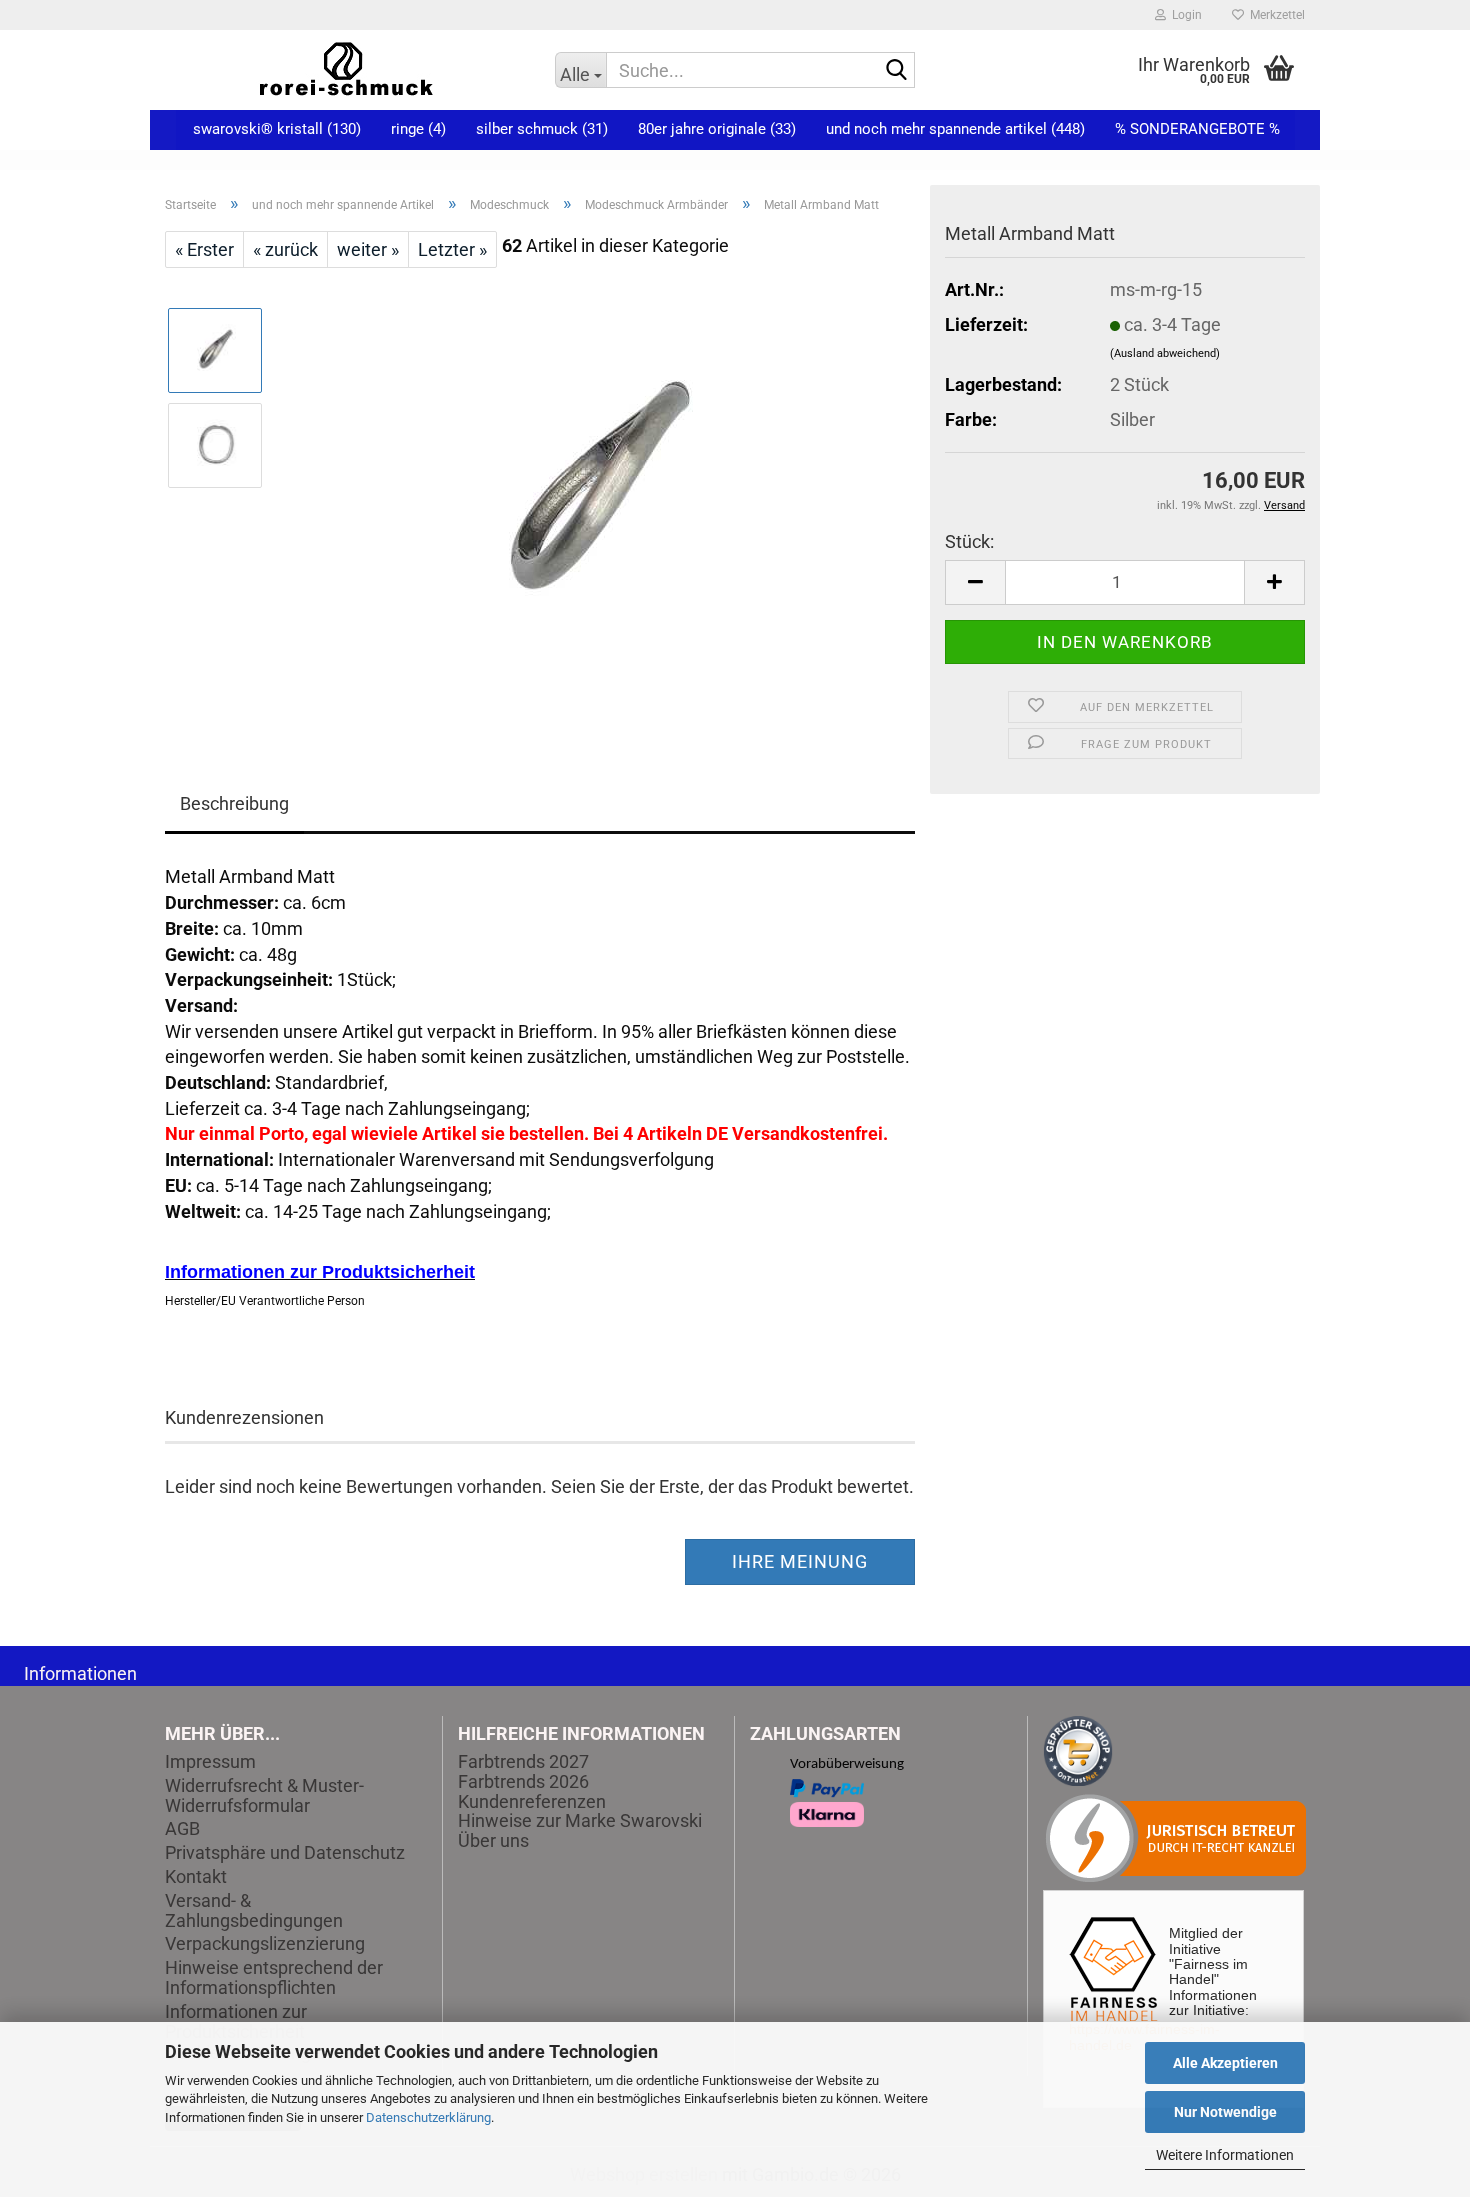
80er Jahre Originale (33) (717, 129)
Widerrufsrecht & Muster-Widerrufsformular (264, 1796)
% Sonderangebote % (1197, 129)
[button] (975, 582)
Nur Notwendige (1225, 2112)
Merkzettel (1274, 15)
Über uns (493, 1840)
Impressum (210, 1762)
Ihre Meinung (800, 1561)
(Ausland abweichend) (1165, 353)
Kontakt (196, 1877)
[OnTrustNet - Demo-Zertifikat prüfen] (1078, 1749)
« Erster (204, 249)
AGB (182, 1829)
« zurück (285, 249)
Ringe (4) (418, 129)
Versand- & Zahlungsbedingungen (254, 1911)
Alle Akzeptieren (1225, 2063)
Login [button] (1184, 15)
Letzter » (452, 249)
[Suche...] (896, 71)
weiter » (368, 249)
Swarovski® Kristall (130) (277, 129)
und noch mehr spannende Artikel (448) (955, 129)
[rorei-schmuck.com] (345, 70)
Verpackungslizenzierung (265, 1944)
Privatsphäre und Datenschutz (285, 1853)
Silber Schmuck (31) (542, 129)
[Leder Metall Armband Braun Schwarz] (598, 491)
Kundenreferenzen (532, 1801)
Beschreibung (234, 803)
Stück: (969, 541)
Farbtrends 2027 (523, 1761)
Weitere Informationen (1225, 2155)
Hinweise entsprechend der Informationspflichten (274, 1978)
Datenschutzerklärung (428, 2117)
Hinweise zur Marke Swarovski (580, 1820)
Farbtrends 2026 (523, 1781)
